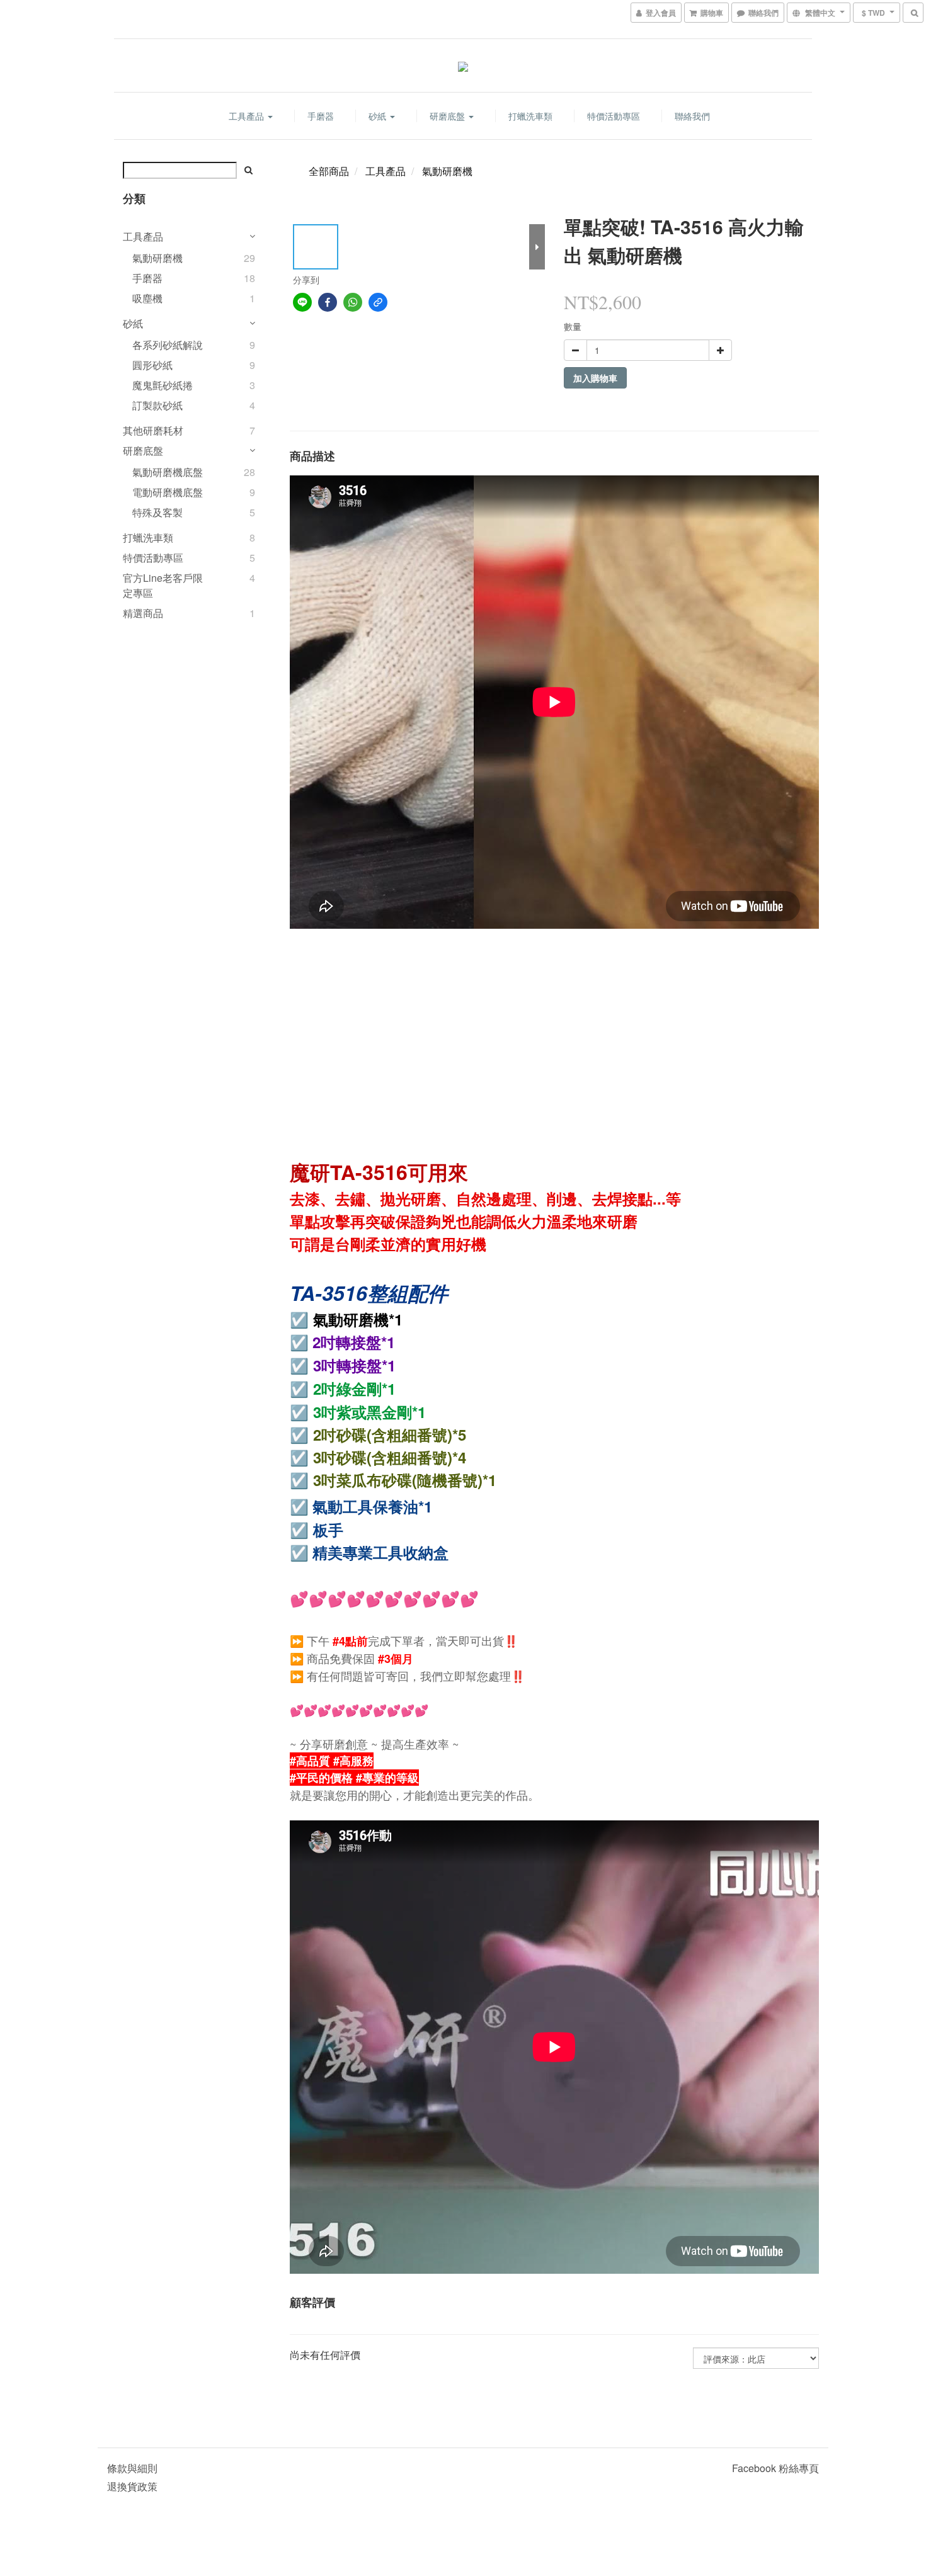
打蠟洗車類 (530, 116)
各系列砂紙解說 (168, 345)
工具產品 (248, 116)
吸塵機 (147, 298)
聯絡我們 (692, 116)
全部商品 (329, 171)
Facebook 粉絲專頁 (775, 2468)
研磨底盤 (449, 116)
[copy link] (378, 302)
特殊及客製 (157, 512)
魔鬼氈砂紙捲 (163, 385)
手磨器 (321, 116)
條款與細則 (132, 2468)
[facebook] (328, 302)
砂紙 (379, 116)
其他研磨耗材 (153, 430)
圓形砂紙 (152, 365)
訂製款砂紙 (157, 405)
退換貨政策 (132, 2486)
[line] (302, 302)
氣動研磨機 (157, 258)
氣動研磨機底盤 (168, 472)
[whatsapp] (353, 302)
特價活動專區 (614, 116)
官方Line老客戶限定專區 (163, 585)
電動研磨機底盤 (168, 492)
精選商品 (143, 613)
